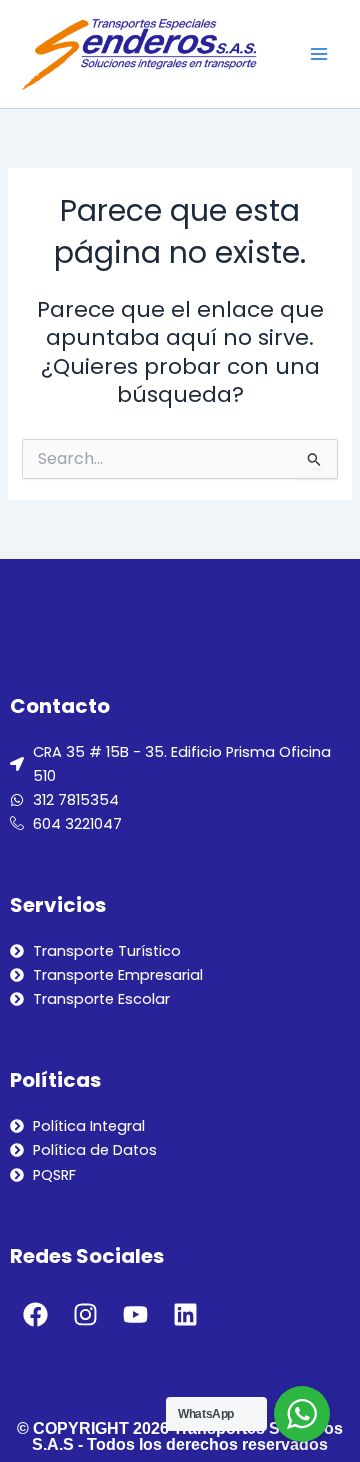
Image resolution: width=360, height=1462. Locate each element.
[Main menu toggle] (319, 54)
